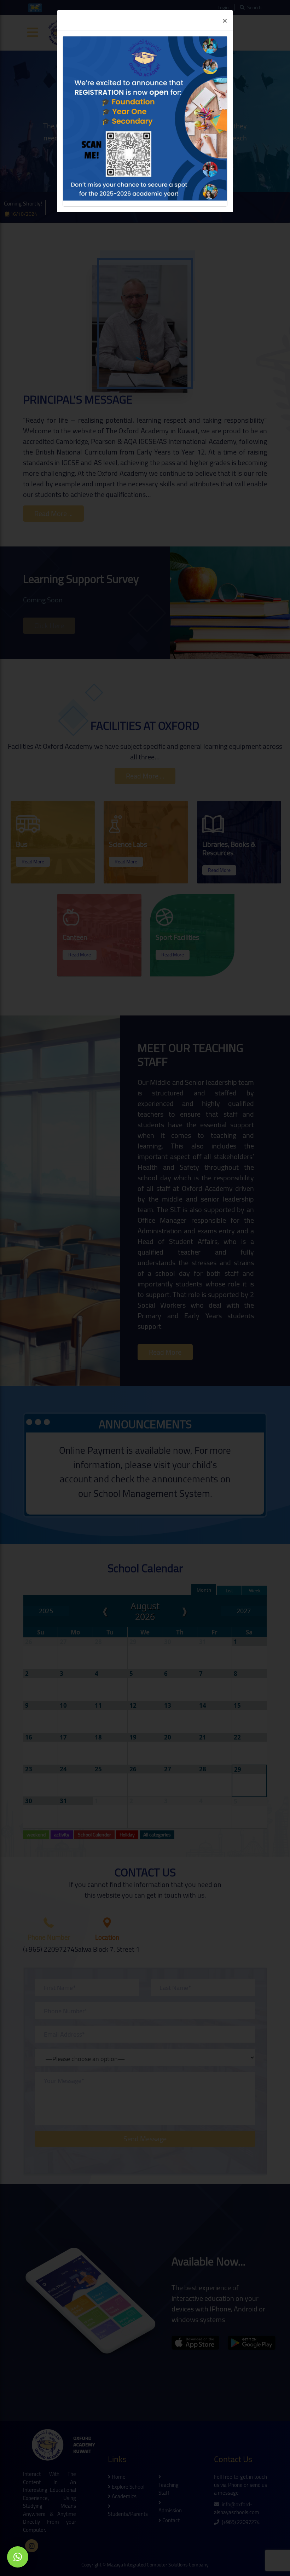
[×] (18, 2557)
